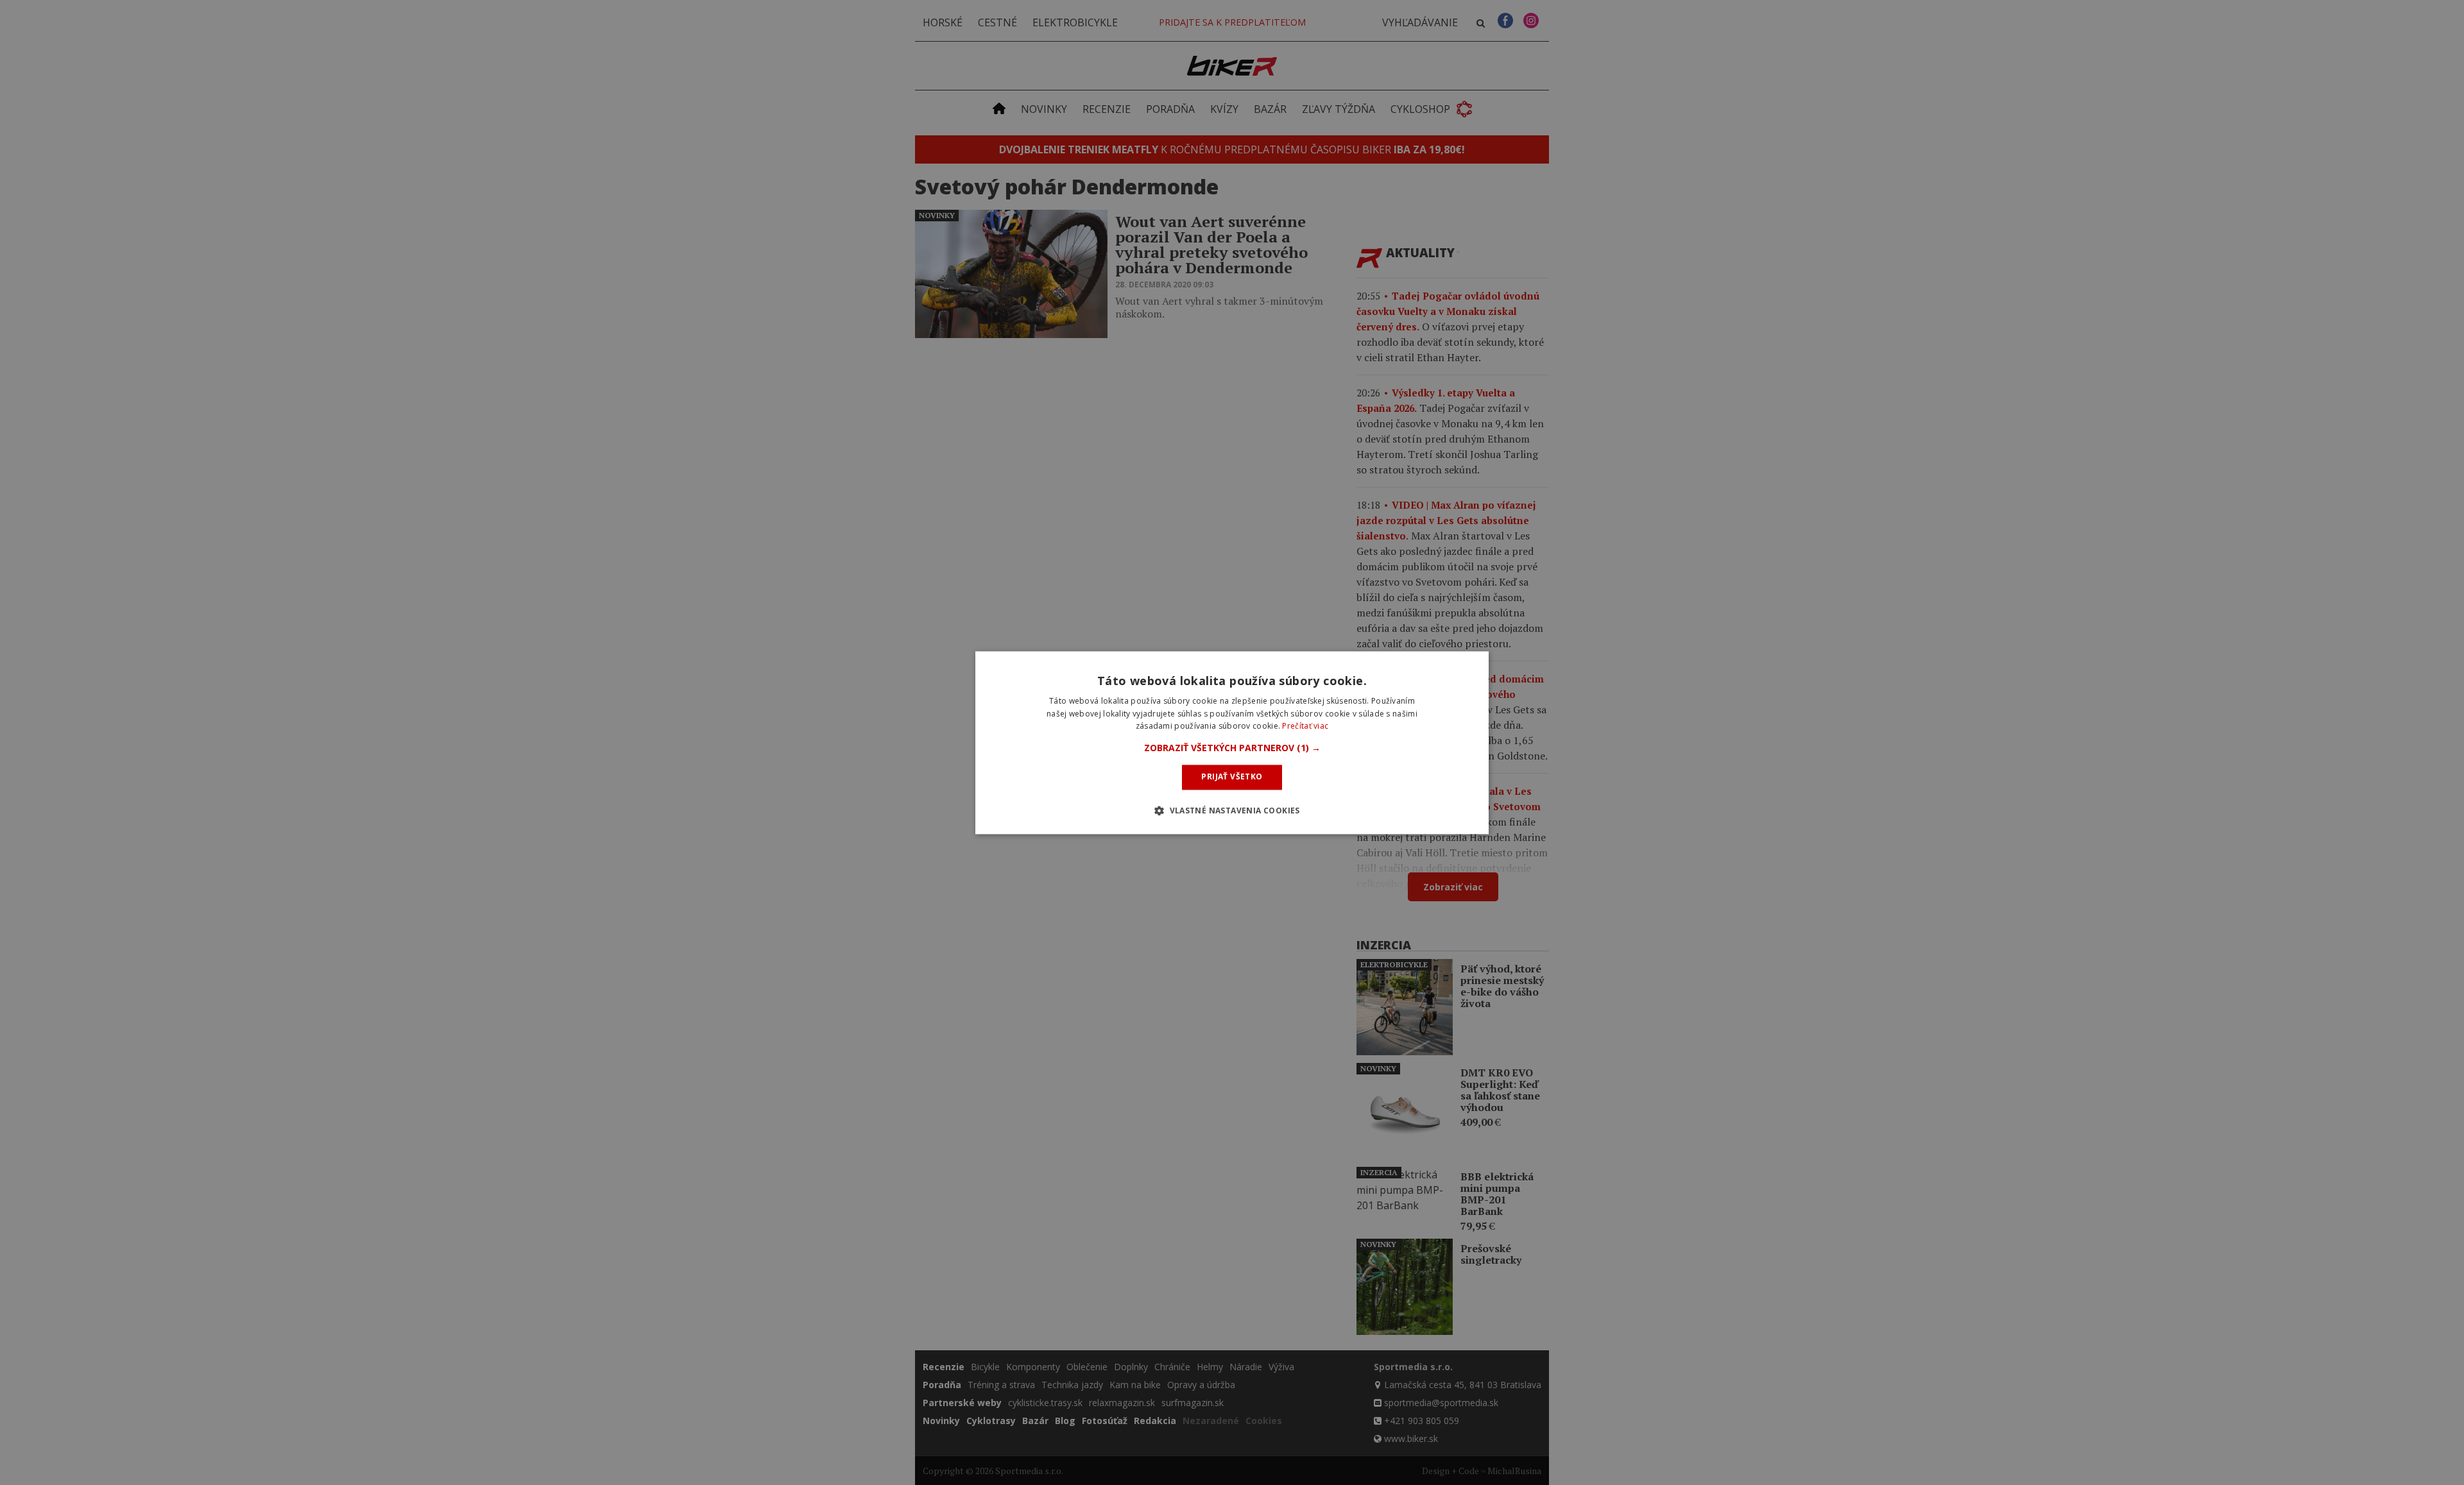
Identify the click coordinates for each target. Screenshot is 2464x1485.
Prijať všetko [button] (1232, 777)
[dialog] (1232, 742)
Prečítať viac (1305, 726)
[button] (1232, 749)
